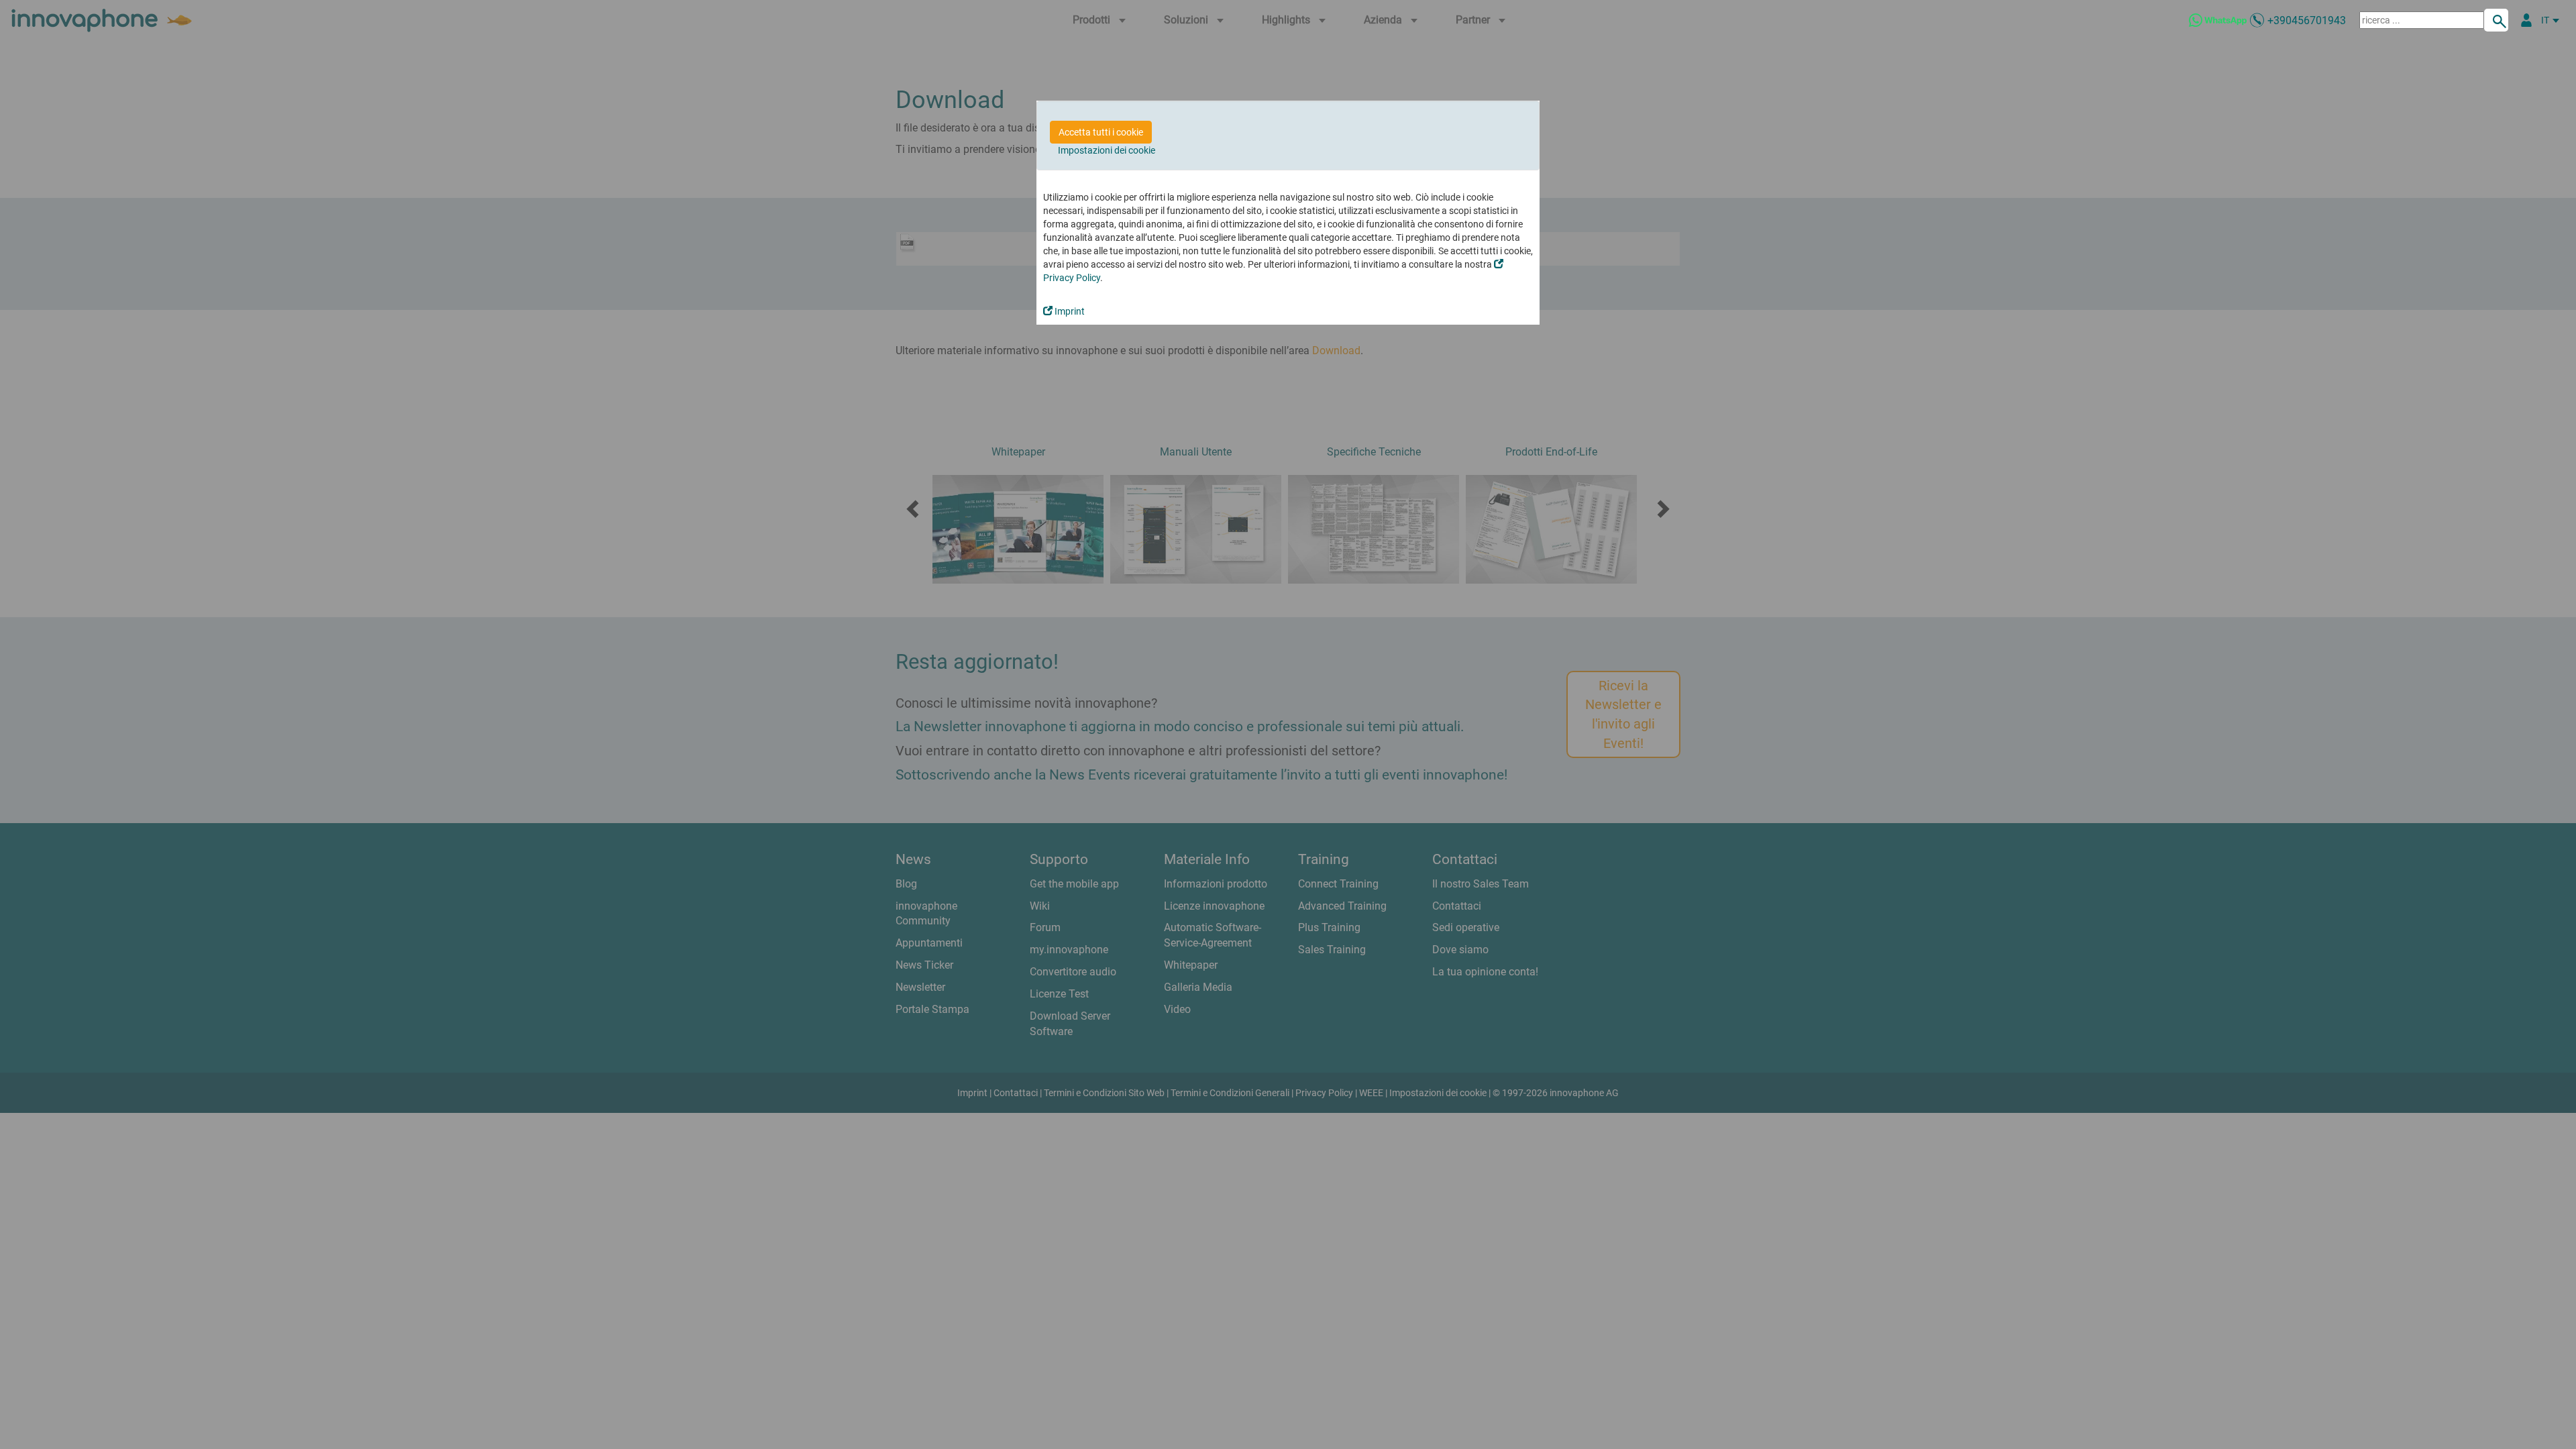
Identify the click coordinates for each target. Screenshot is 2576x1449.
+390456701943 (2307, 20)
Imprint (1069, 311)
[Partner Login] (2526, 20)
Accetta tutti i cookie (1101, 132)
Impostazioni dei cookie (1107, 150)
